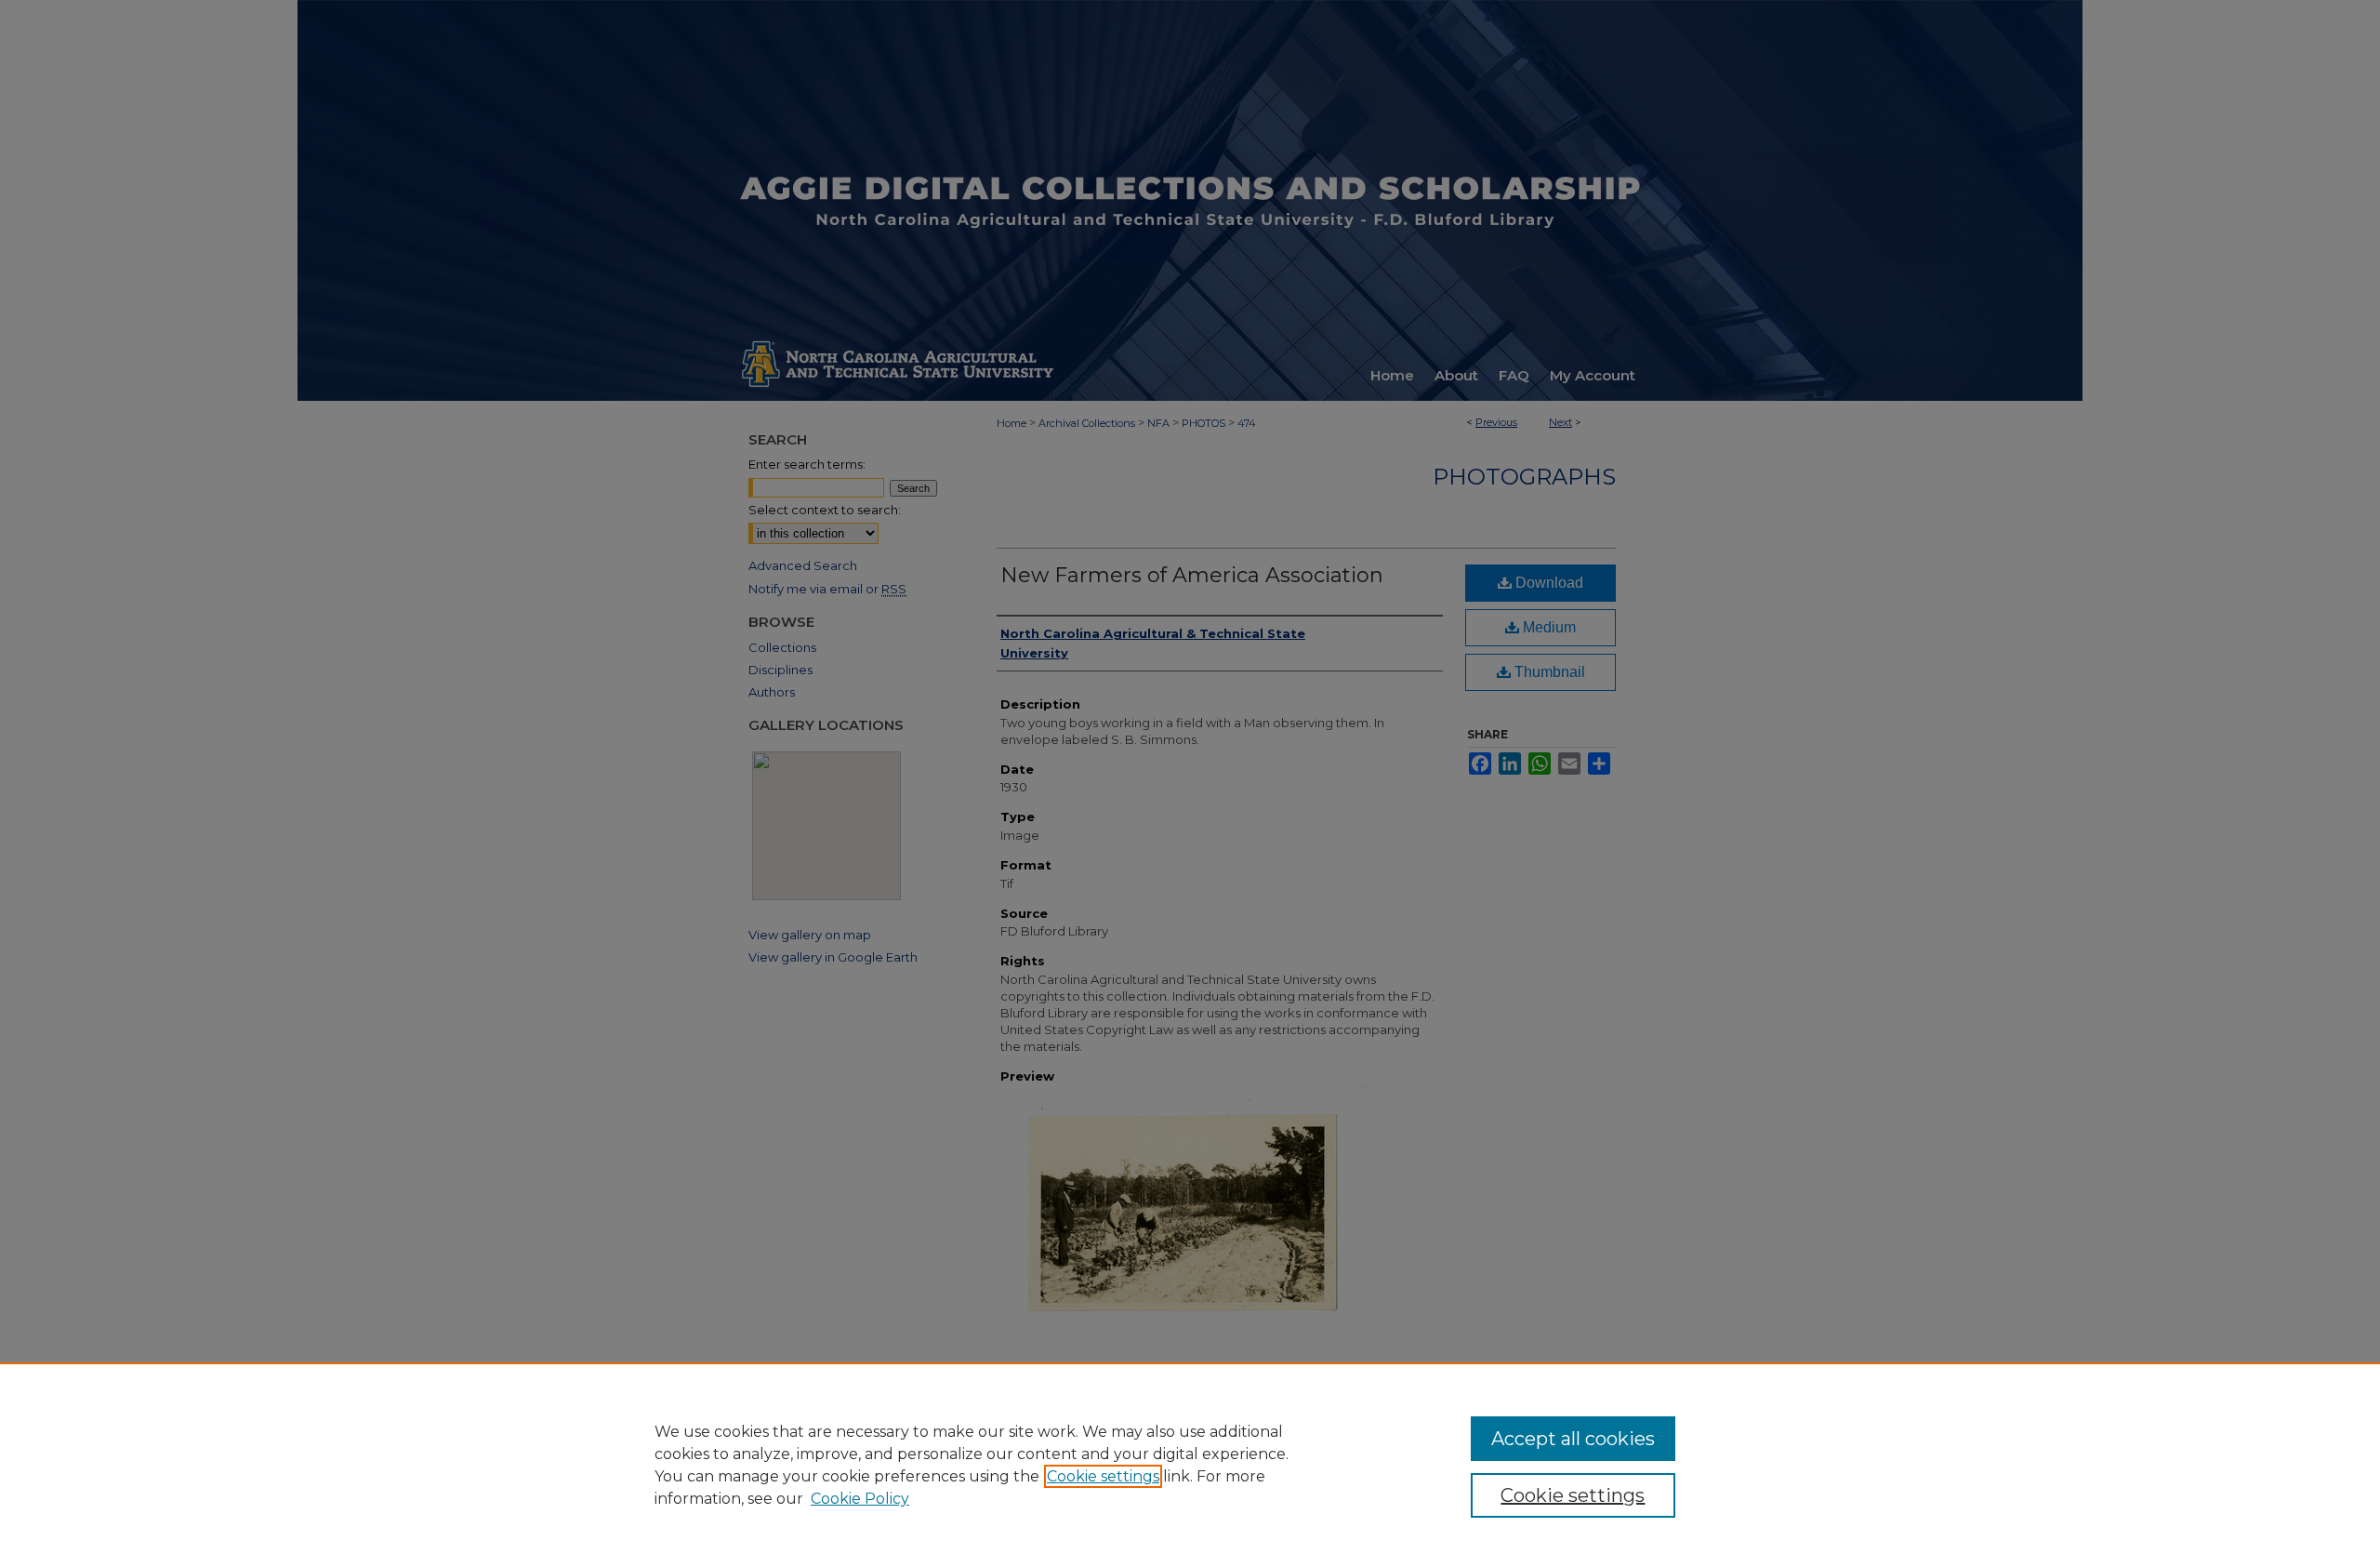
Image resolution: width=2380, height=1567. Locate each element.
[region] (1190, 1465)
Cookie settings (1103, 1476)
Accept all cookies (1573, 1439)
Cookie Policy (860, 1499)
